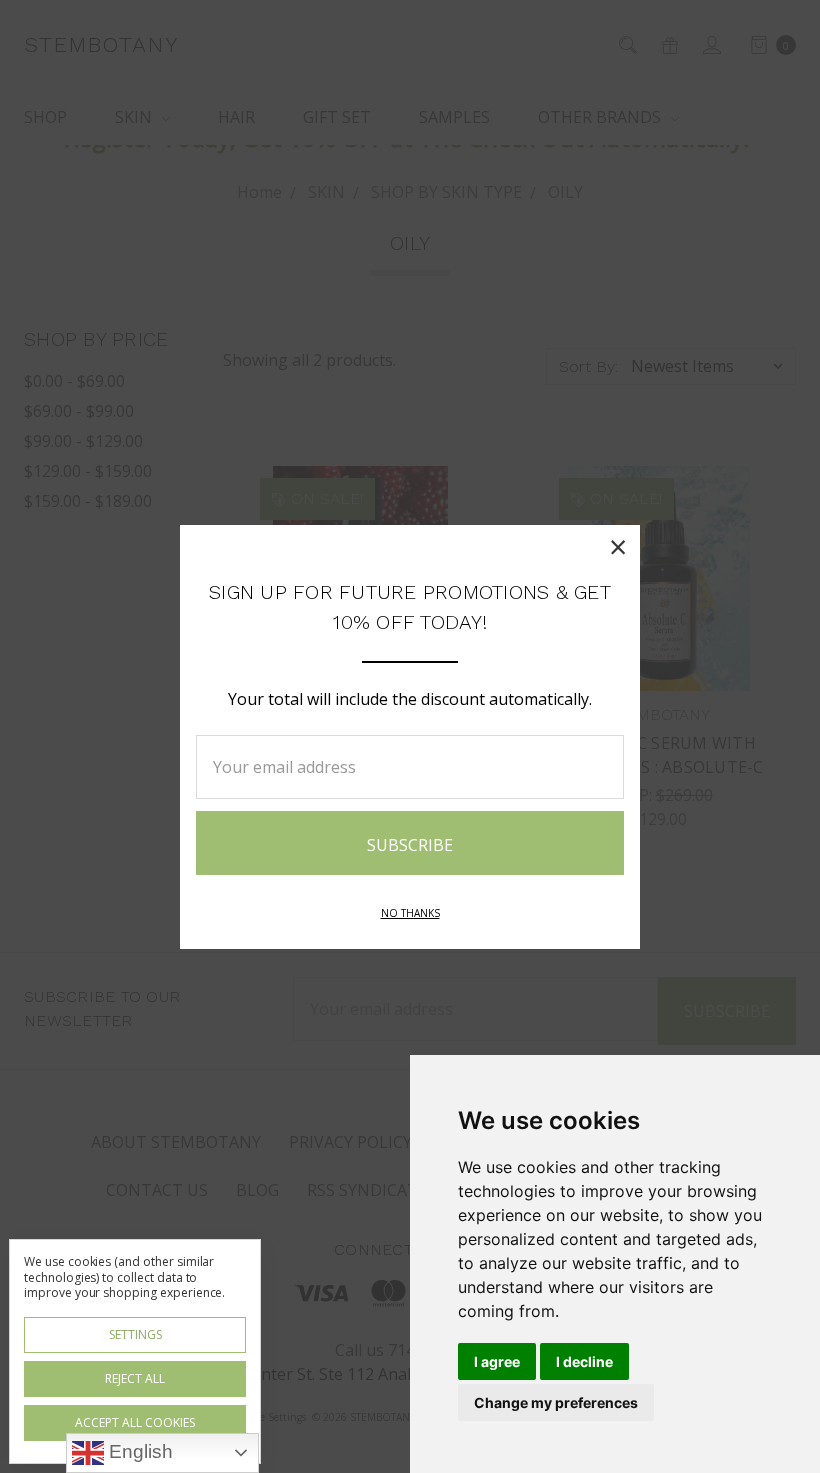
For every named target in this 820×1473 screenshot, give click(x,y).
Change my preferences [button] (556, 1402)
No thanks (410, 913)
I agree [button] (497, 1361)
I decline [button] (584, 1361)
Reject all (135, 1378)
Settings (135, 1334)
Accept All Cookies (135, 1422)
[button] (618, 547)
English (138, 1451)
